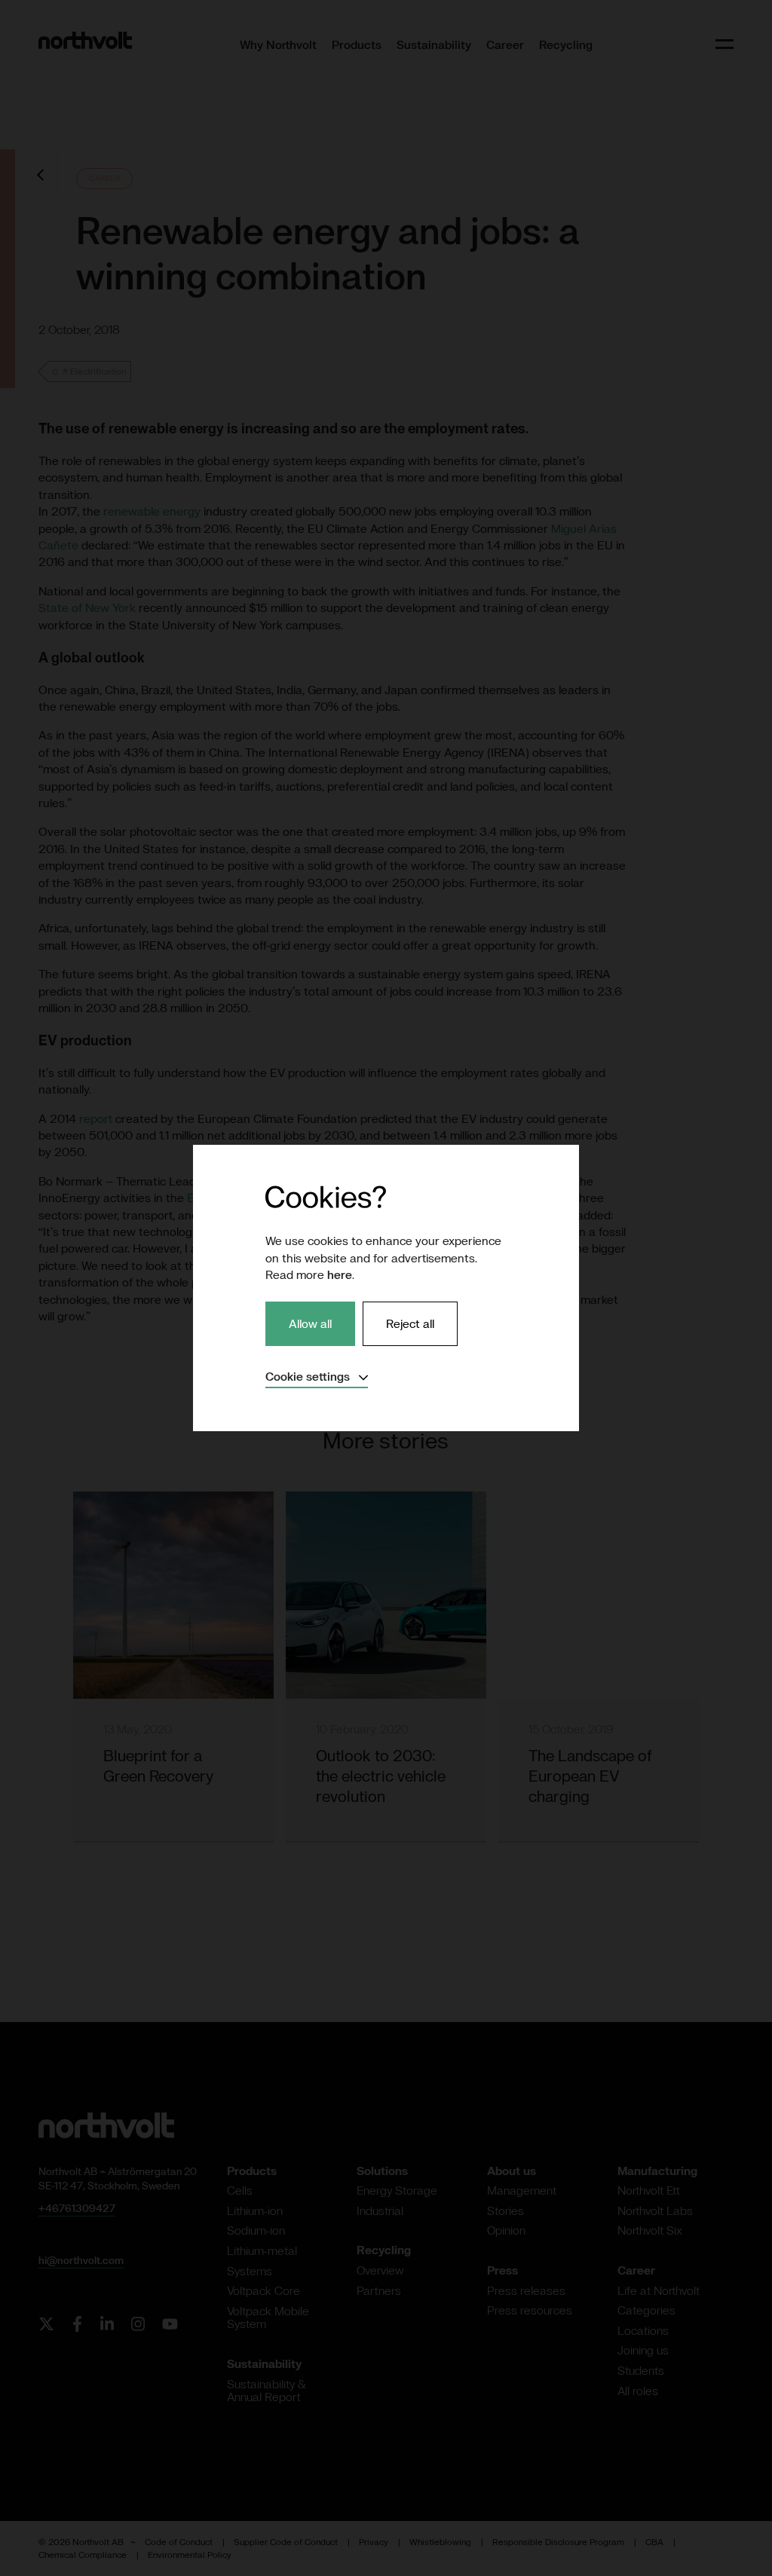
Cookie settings (317, 1376)
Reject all (410, 1323)
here (340, 1274)
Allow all (310, 1323)
